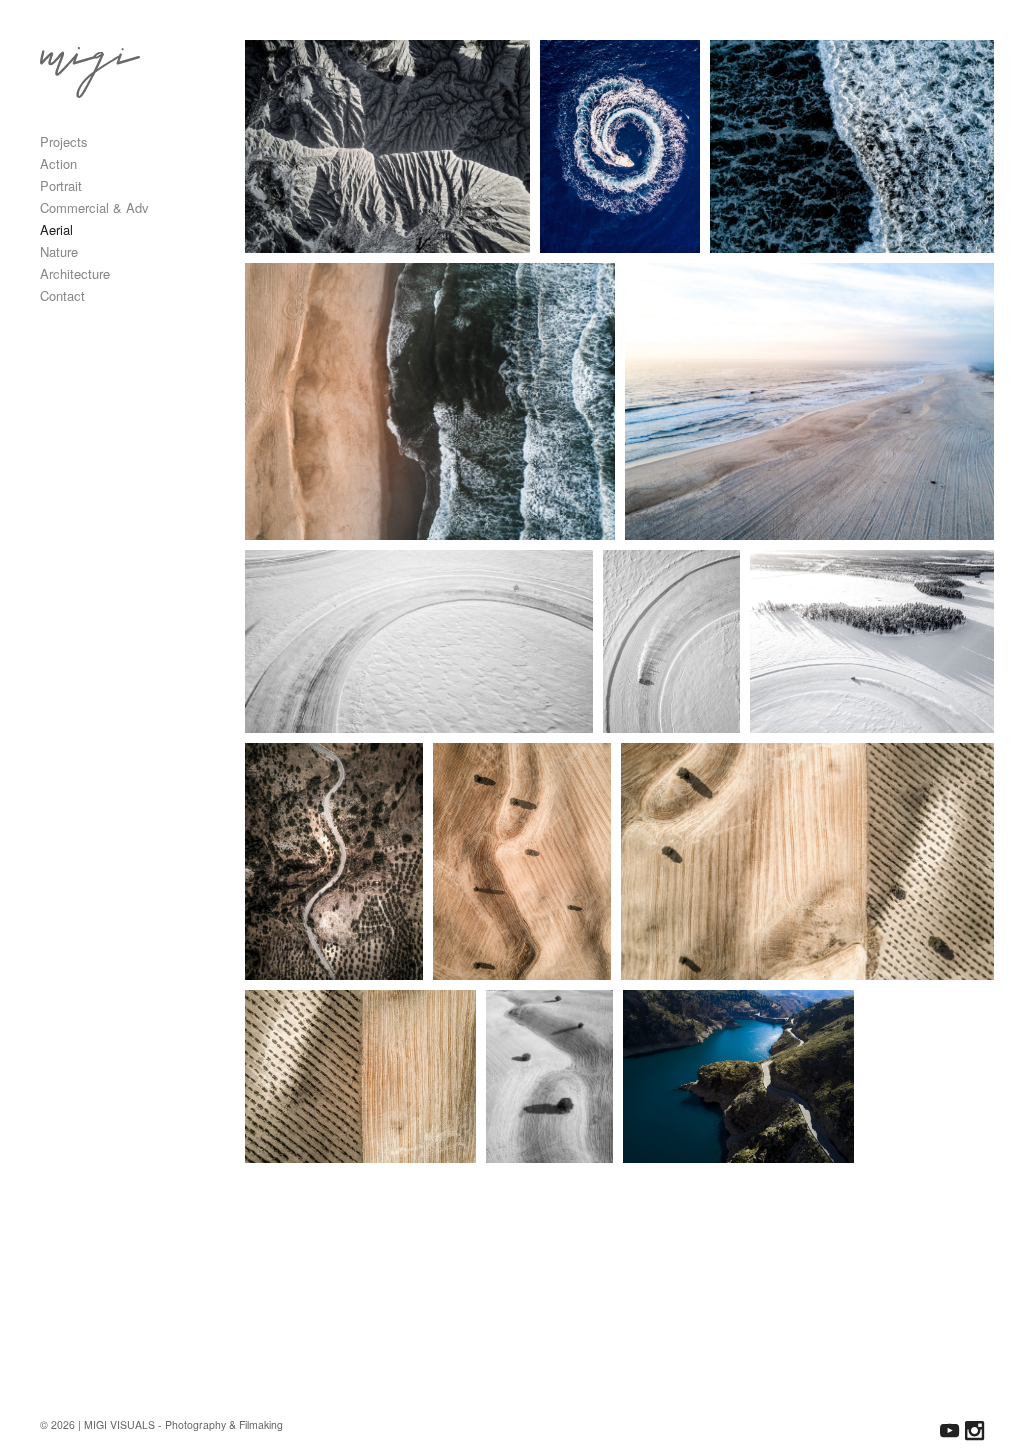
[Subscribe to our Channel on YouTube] (949, 1430)
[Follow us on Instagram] (974, 1430)
